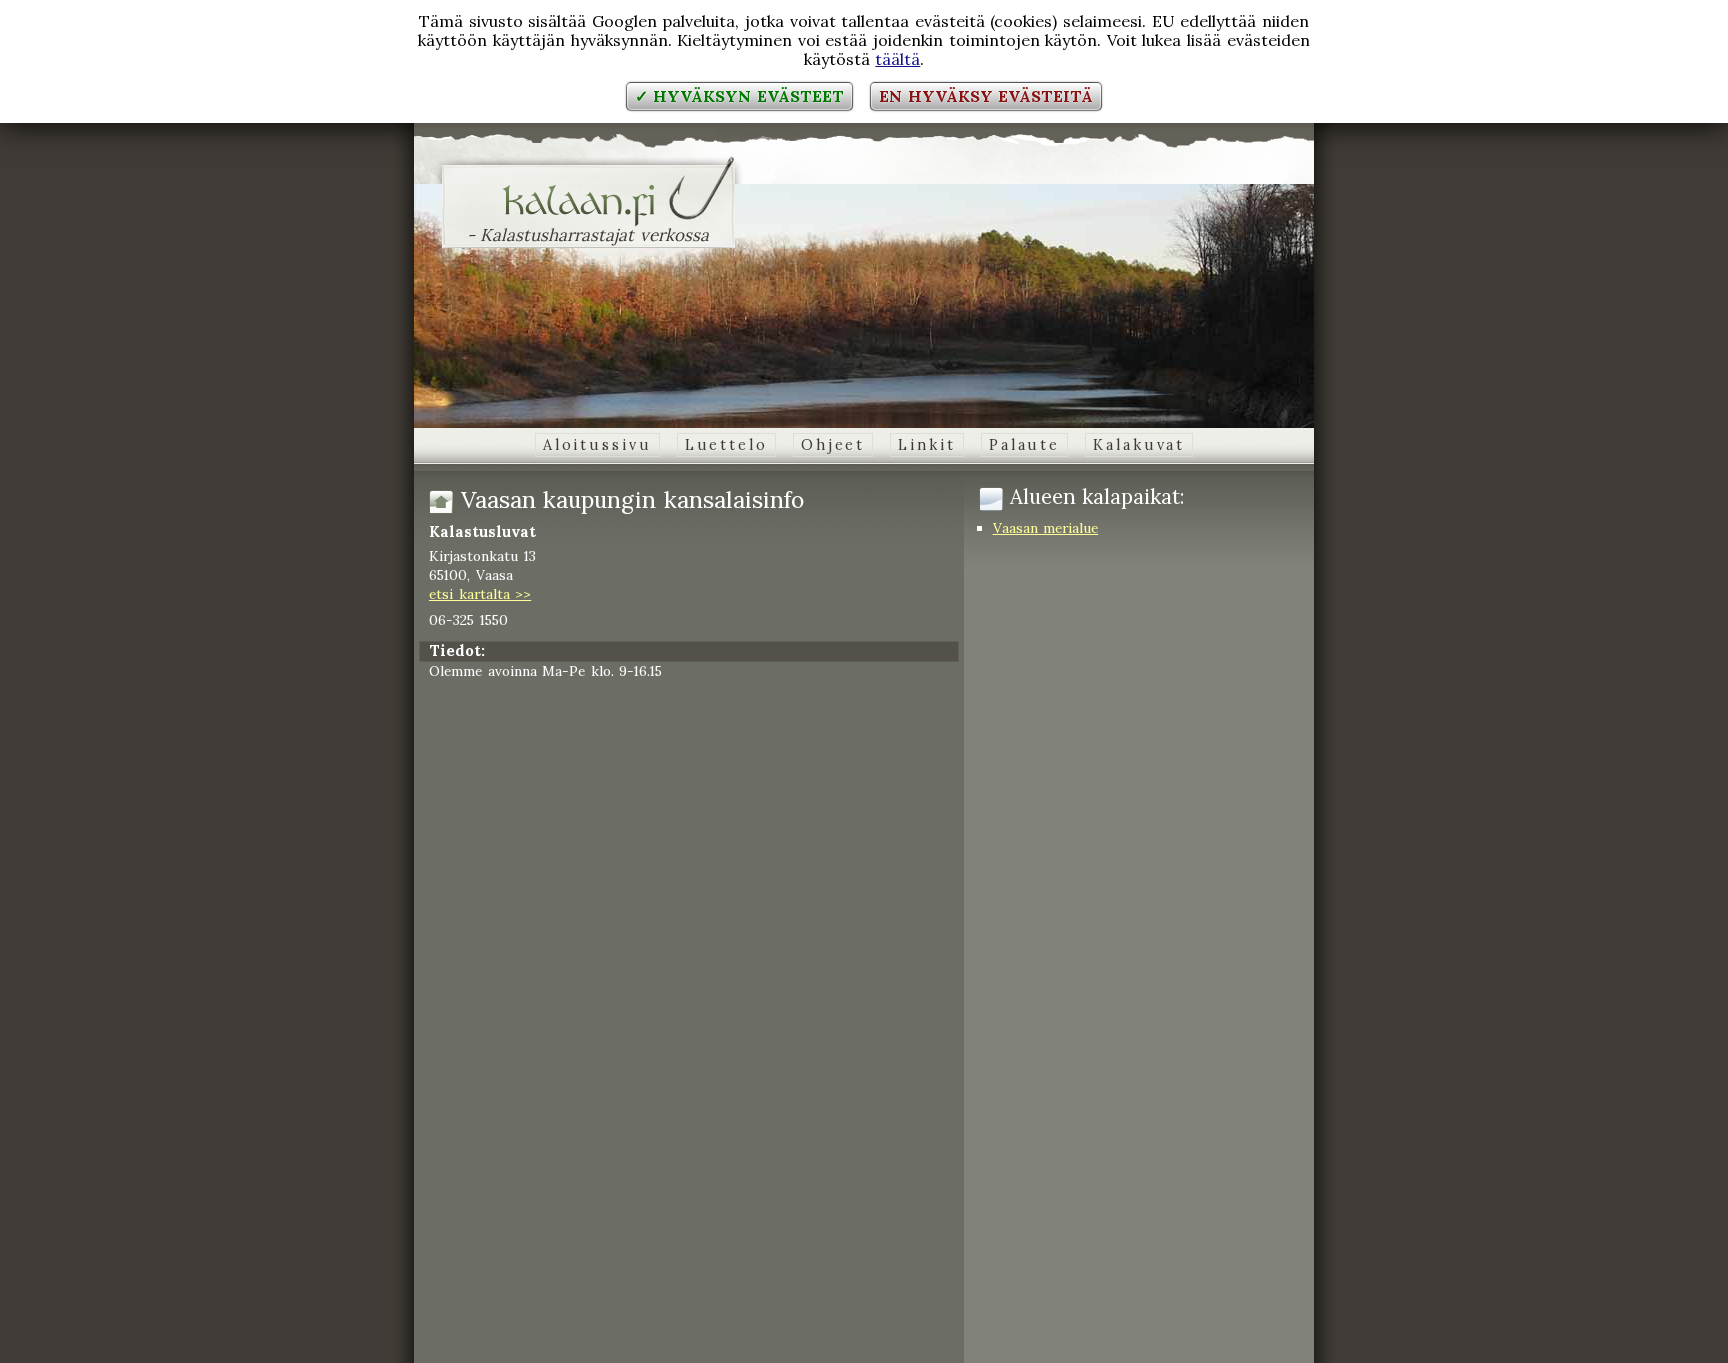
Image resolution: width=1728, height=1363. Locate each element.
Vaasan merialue (1046, 528)
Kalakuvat (1139, 445)
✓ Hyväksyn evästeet (739, 96)
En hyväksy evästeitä (986, 96)
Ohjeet (833, 445)
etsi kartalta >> (480, 594)
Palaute (1024, 445)
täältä (897, 59)
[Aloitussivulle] (588, 214)
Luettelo (726, 445)
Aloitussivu (597, 445)
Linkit (926, 445)
